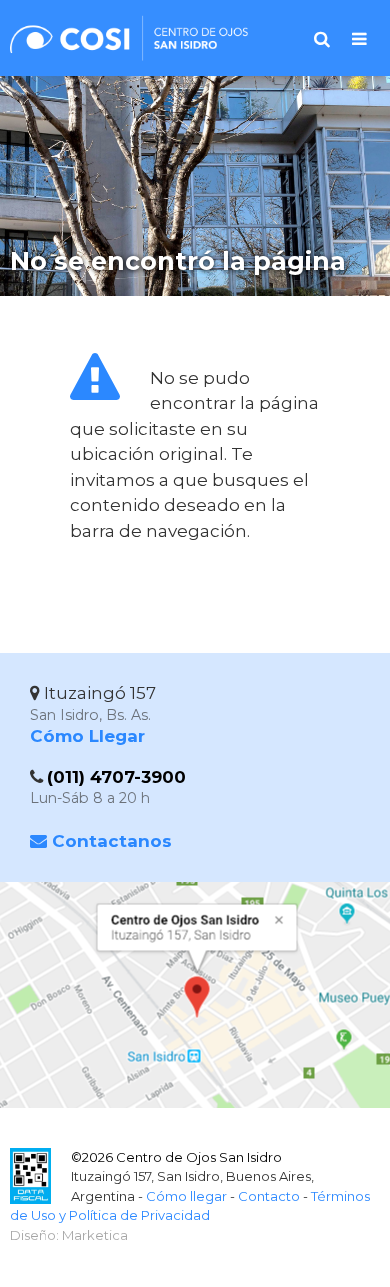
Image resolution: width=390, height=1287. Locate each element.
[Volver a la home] (135, 49)
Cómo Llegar (87, 736)
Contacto (269, 1196)
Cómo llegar (186, 1196)
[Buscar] (322, 39)
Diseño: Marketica (69, 1235)
